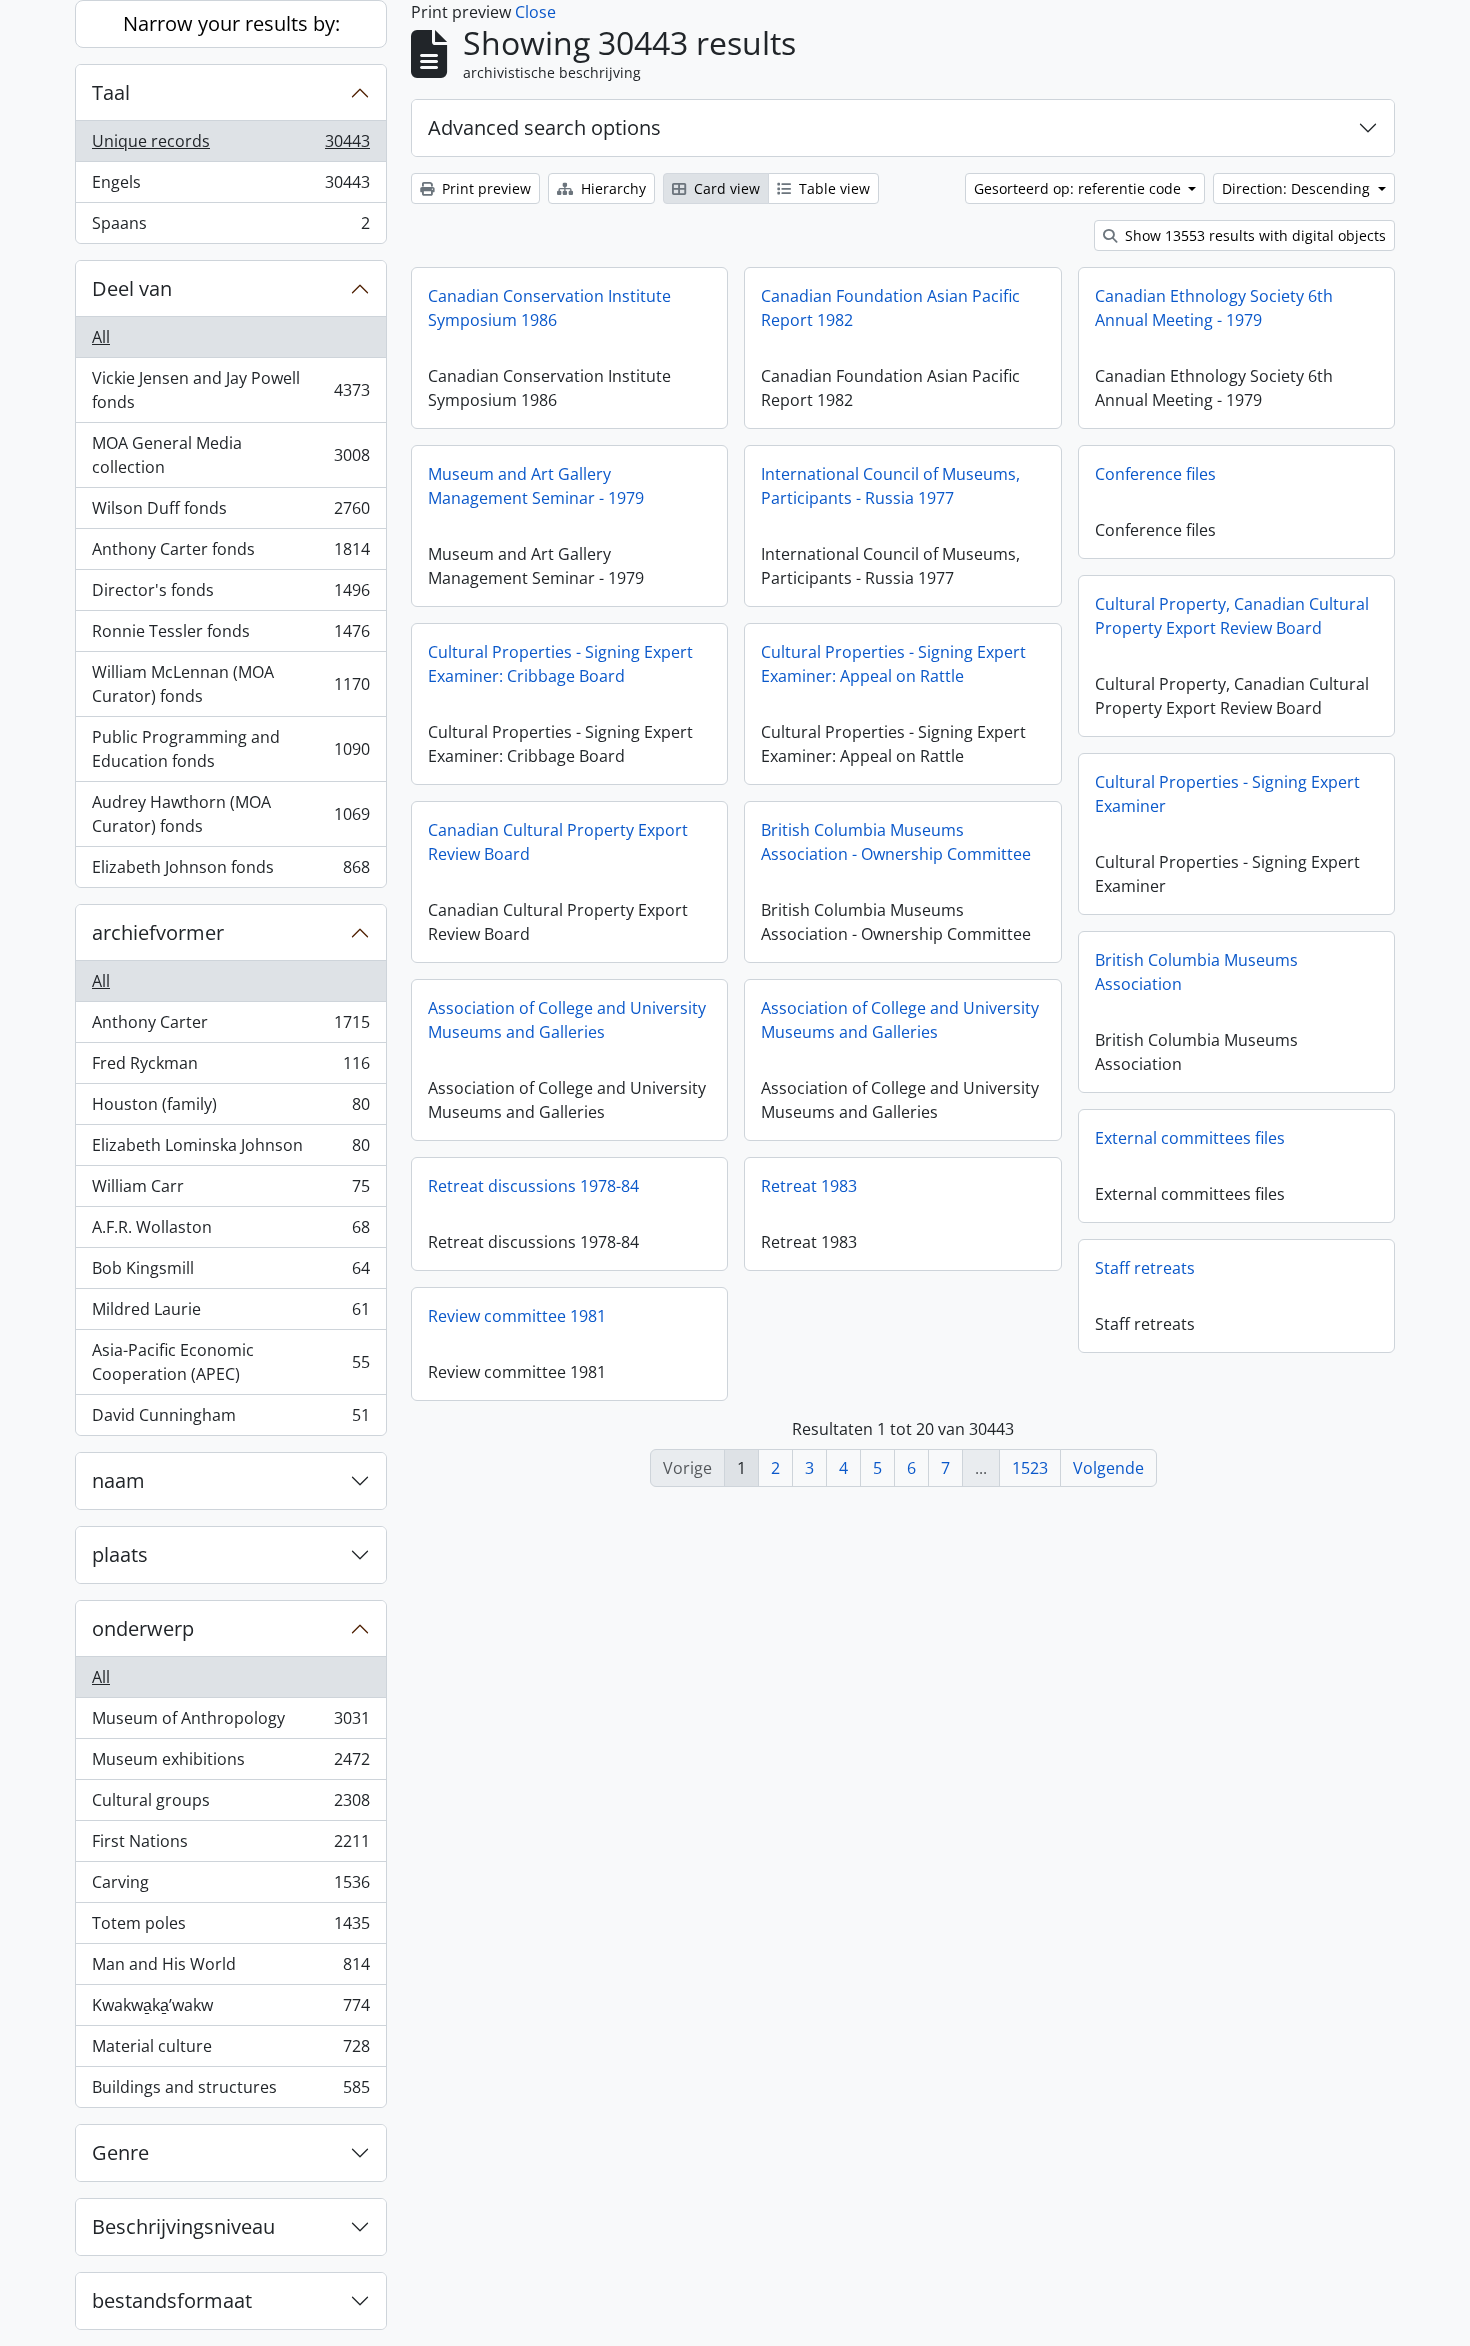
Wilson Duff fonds (230, 513)
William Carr (230, 1191)
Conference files (1155, 474)
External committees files (1190, 1138)
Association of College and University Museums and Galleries (567, 1020)
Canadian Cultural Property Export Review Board (558, 842)
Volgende (1108, 1468)
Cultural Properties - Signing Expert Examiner (1227, 794)
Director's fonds (230, 595)
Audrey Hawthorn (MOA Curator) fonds (230, 814)
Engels (230, 187)
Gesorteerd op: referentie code (1079, 188)
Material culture (230, 2051)
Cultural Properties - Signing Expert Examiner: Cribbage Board (560, 664)
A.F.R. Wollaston (230, 1232)
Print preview (484, 188)
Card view (725, 188)
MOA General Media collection (230, 455)
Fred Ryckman (230, 1068)
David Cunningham (230, 1419)
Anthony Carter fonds (230, 554)
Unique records (230, 146)
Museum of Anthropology (230, 1723)
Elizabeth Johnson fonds (230, 871)
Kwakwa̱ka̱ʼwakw (230, 2010)
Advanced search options (544, 127)
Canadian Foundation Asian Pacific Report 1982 (890, 308)
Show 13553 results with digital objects (1253, 235)
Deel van (132, 288)
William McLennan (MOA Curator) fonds (230, 684)
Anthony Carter (230, 1027)
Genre (120, 2152)
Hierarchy (611, 188)
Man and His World (230, 1969)
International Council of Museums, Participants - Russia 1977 (890, 486)
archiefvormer (158, 932)
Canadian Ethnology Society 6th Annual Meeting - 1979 (1214, 308)
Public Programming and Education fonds (230, 749)
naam (118, 1480)
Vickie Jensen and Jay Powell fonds (230, 390)
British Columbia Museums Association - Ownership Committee (896, 842)
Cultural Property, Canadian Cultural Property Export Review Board (1232, 616)
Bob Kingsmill (230, 1273)
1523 (1030, 1468)
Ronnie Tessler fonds (230, 636)
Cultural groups (230, 1805)
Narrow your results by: (231, 23)
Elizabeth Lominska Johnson (230, 1150)
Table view (832, 188)
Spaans (230, 227)
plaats (120, 1554)
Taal (111, 92)
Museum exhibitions (230, 1764)
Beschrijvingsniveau (183, 2226)
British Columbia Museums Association (1196, 972)
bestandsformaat (172, 2300)
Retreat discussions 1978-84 (533, 1186)
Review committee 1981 (517, 1316)
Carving (230, 1887)
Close (535, 12)
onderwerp (143, 1628)
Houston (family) (230, 1109)
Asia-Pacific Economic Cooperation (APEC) (230, 1362)
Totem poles (230, 1928)
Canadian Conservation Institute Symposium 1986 (549, 308)
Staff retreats (1145, 1268)
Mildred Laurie (230, 1314)
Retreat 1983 (809, 1186)
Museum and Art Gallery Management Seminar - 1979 (536, 486)
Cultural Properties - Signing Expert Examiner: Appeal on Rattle (893, 664)
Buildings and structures (230, 2091)
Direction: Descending (1298, 188)
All (101, 337)
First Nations (230, 1846)
